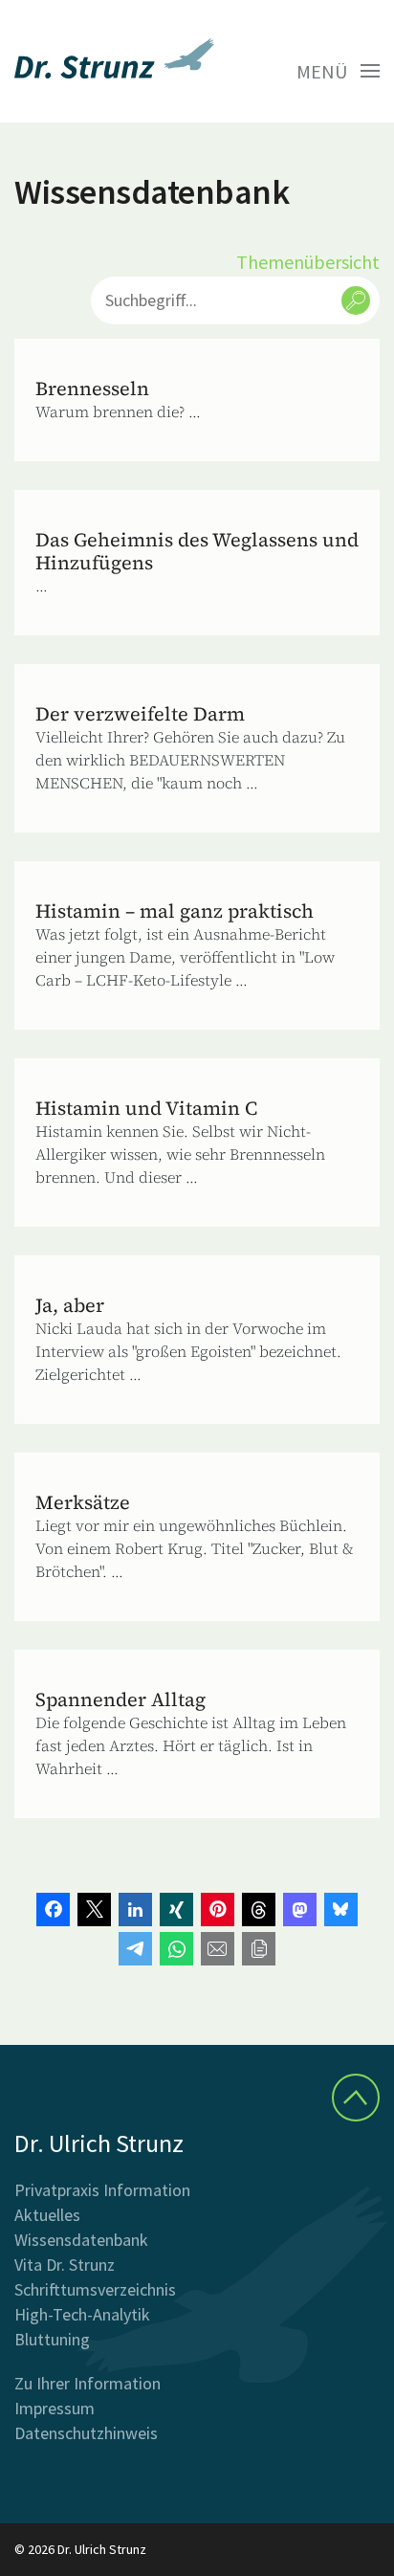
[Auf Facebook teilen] (53, 1910)
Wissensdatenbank (81, 2240)
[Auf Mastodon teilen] (300, 1910)
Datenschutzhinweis (86, 2433)
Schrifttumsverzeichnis (95, 2289)
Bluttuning (52, 2339)
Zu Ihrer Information (88, 2383)
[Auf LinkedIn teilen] (135, 1910)
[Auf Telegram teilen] (135, 1949)
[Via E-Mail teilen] (218, 1949)
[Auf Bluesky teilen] (341, 1910)
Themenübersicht (308, 262)
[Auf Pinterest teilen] (218, 1910)
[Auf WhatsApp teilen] (176, 1949)
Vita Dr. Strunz (65, 2265)
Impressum (55, 2408)
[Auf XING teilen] (176, 1910)
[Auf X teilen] (94, 1910)
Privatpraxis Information (102, 2190)
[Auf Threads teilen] (259, 1910)
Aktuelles (47, 2215)
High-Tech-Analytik (82, 2314)
